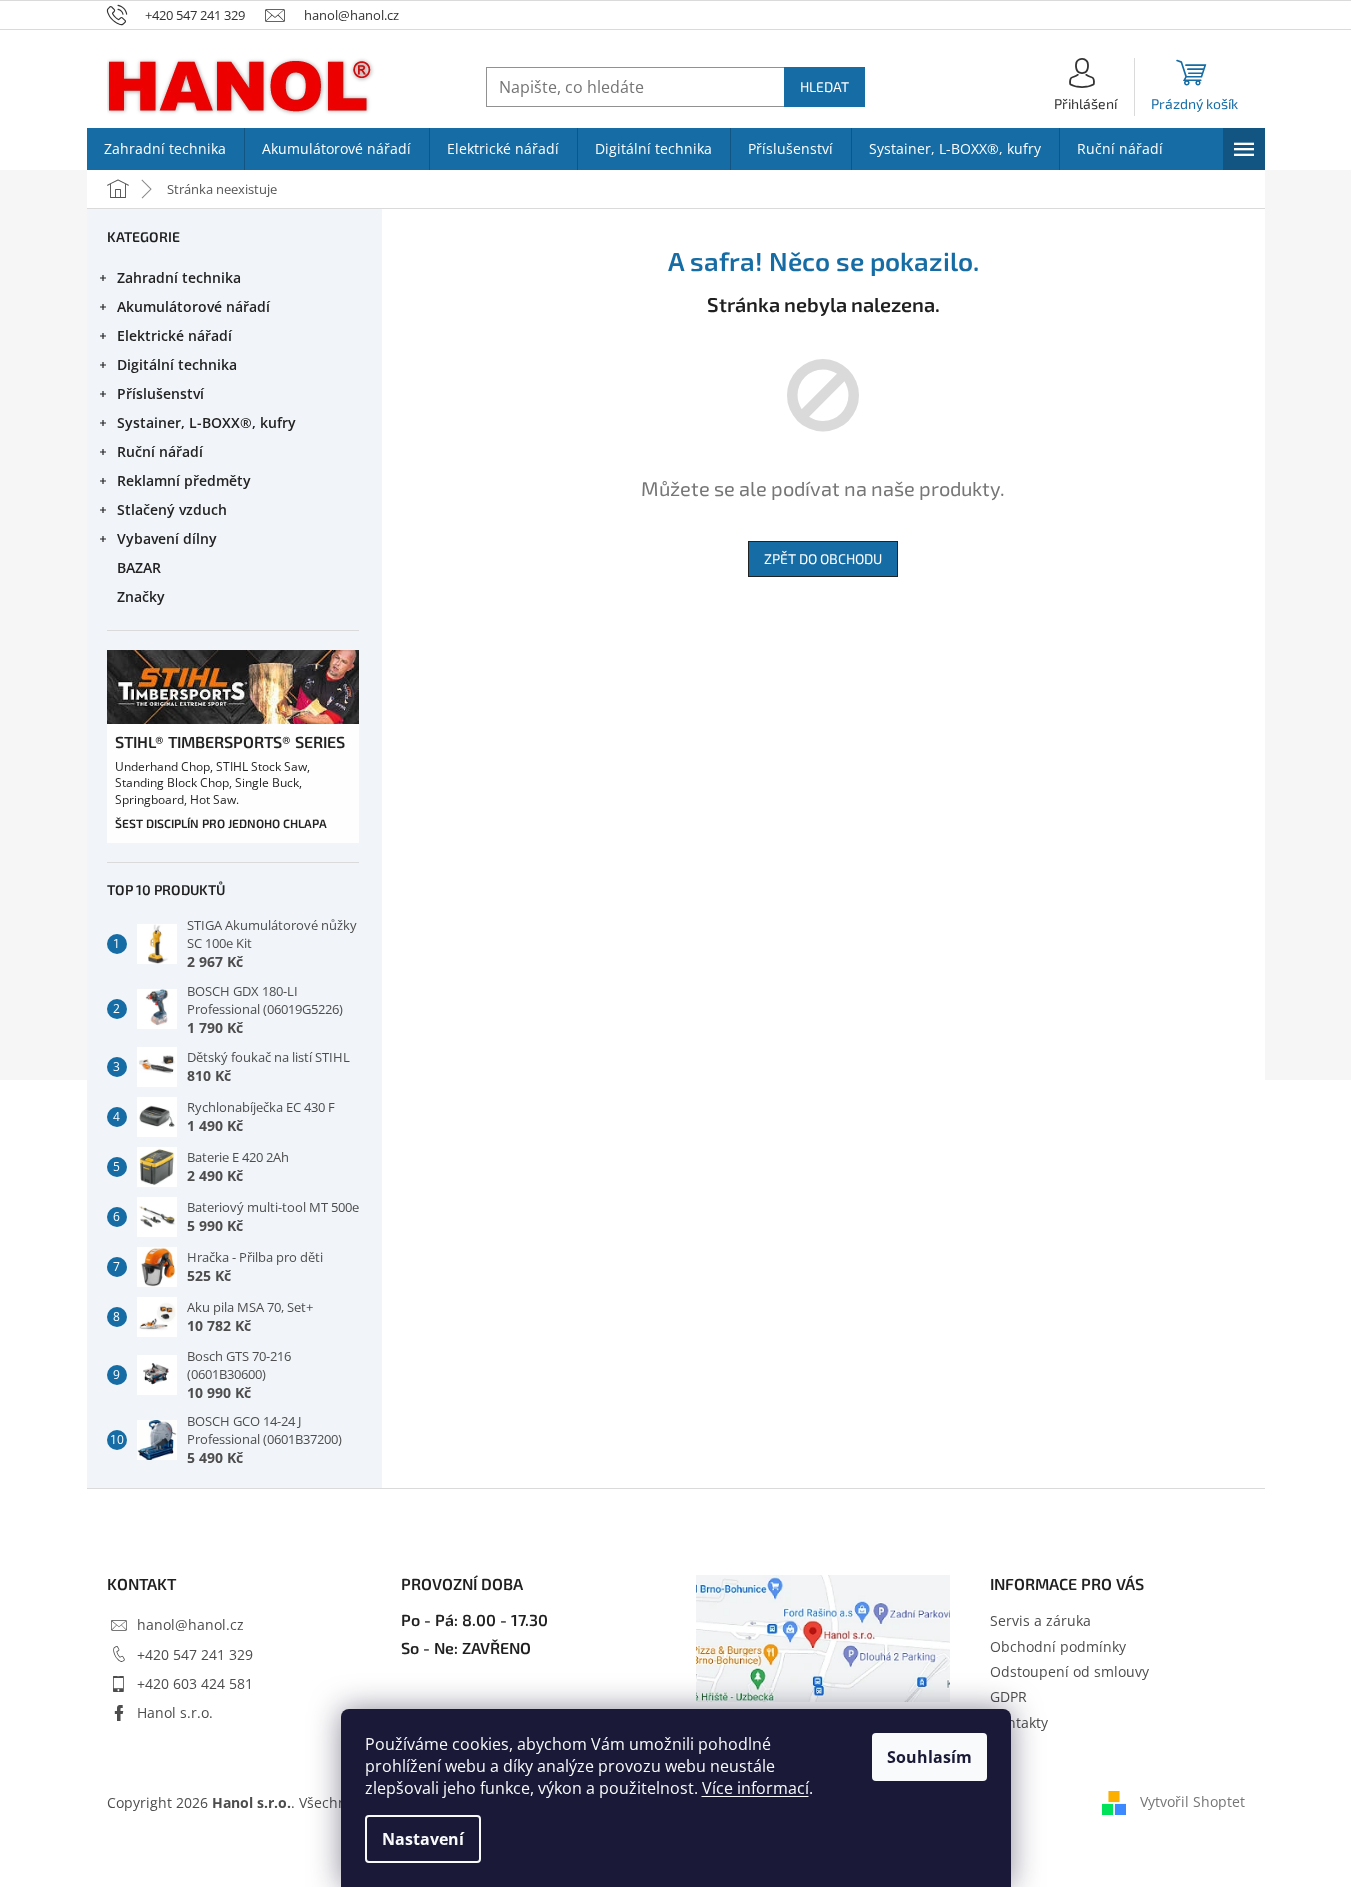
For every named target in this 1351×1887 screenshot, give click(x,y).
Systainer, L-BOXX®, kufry (206, 422)
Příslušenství (160, 393)
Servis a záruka (1040, 1620)
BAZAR (139, 567)
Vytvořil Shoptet (1192, 1800)
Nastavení (423, 1839)
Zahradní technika (179, 277)
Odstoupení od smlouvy (1069, 1671)
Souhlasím (929, 1757)
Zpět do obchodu (823, 558)
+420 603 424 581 (195, 1683)
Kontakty (1019, 1722)
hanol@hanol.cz (190, 1624)
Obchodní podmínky (1058, 1646)
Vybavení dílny (167, 538)
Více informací (755, 1788)
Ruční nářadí (160, 451)
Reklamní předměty (184, 480)
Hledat (824, 86)
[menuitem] (165, 149)
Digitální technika (177, 364)
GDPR (1008, 1696)
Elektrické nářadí (174, 335)
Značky (141, 596)
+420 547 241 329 (195, 1654)
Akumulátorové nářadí (193, 306)
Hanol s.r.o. (175, 1712)
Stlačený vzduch (172, 509)
